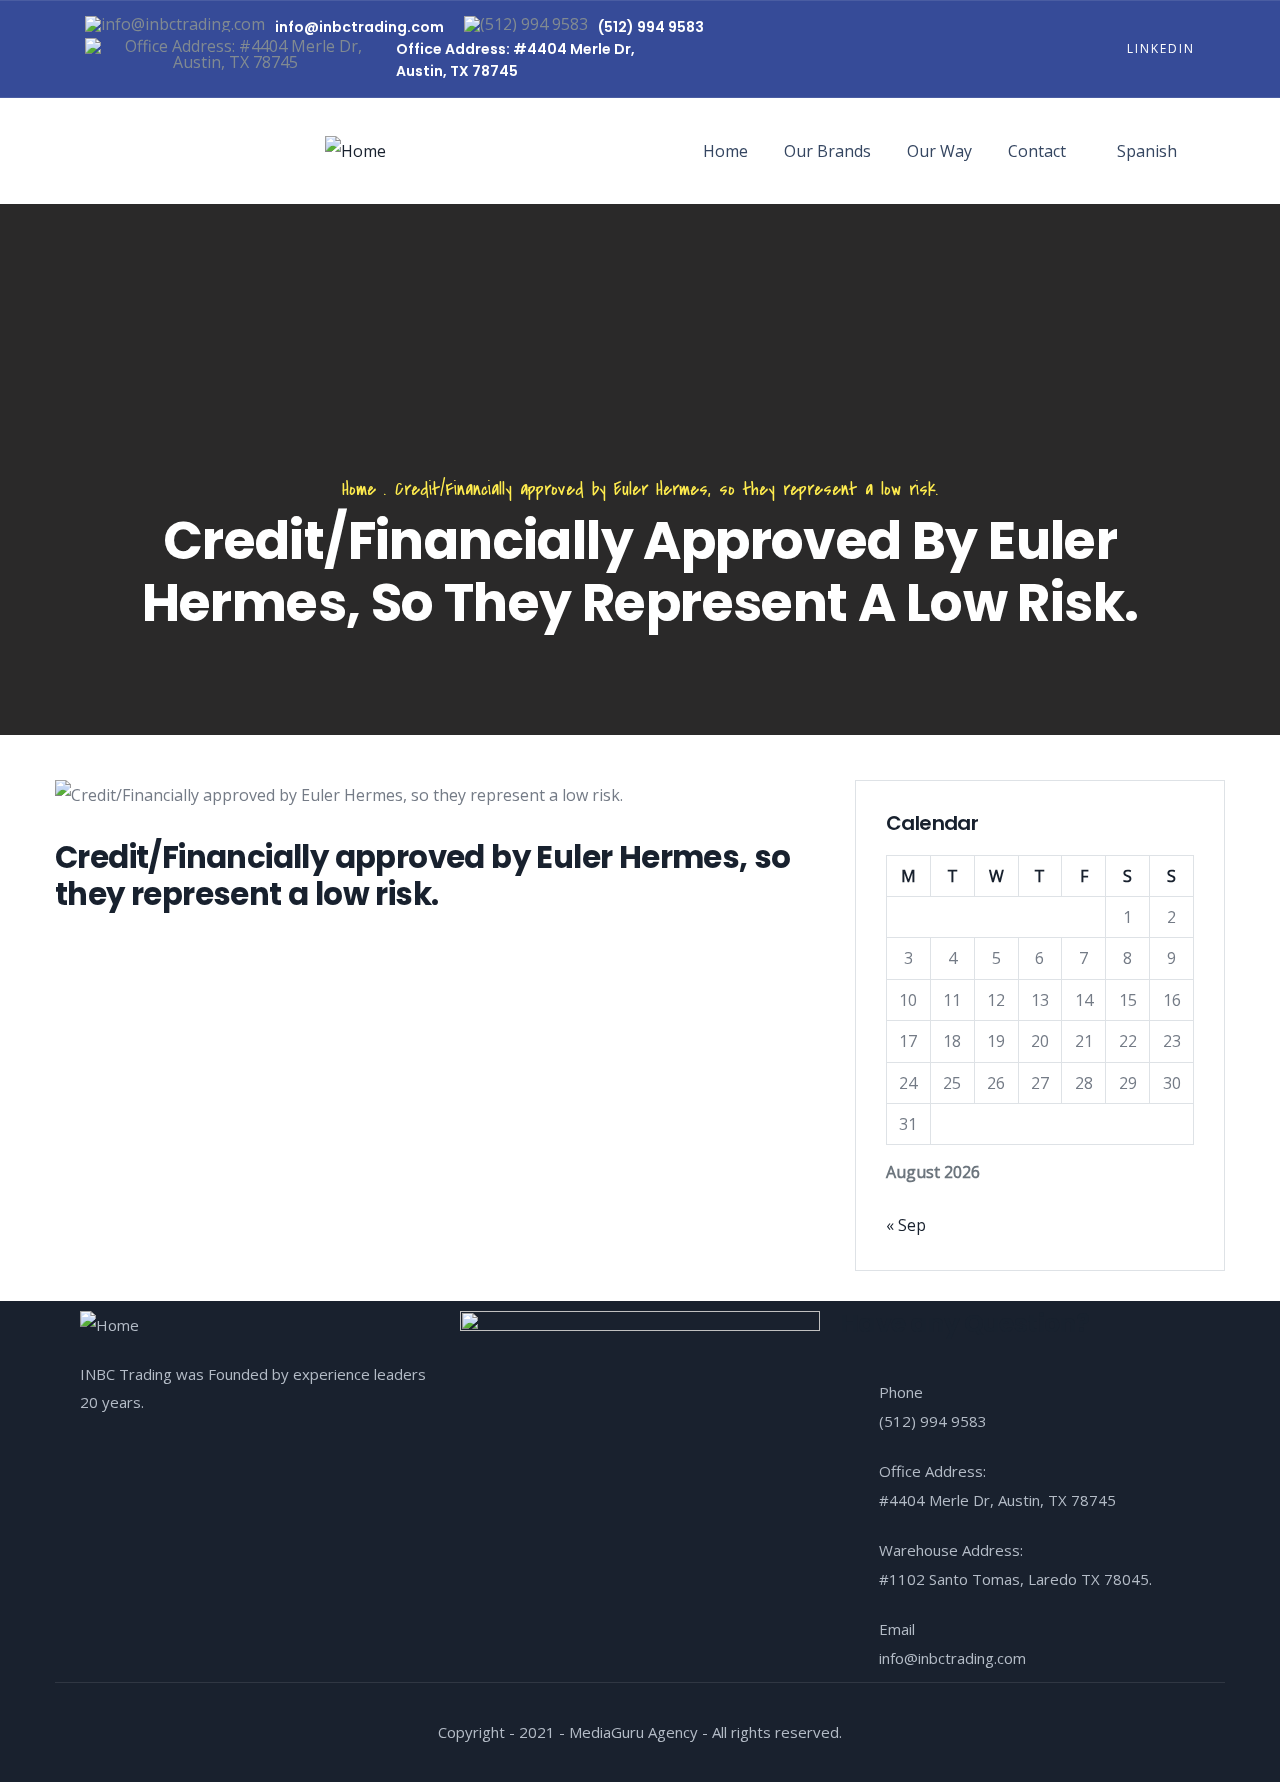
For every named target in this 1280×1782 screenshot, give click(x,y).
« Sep (906, 1225)
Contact (1037, 151)
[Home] (355, 151)
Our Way (939, 151)
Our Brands (827, 151)
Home (725, 151)
